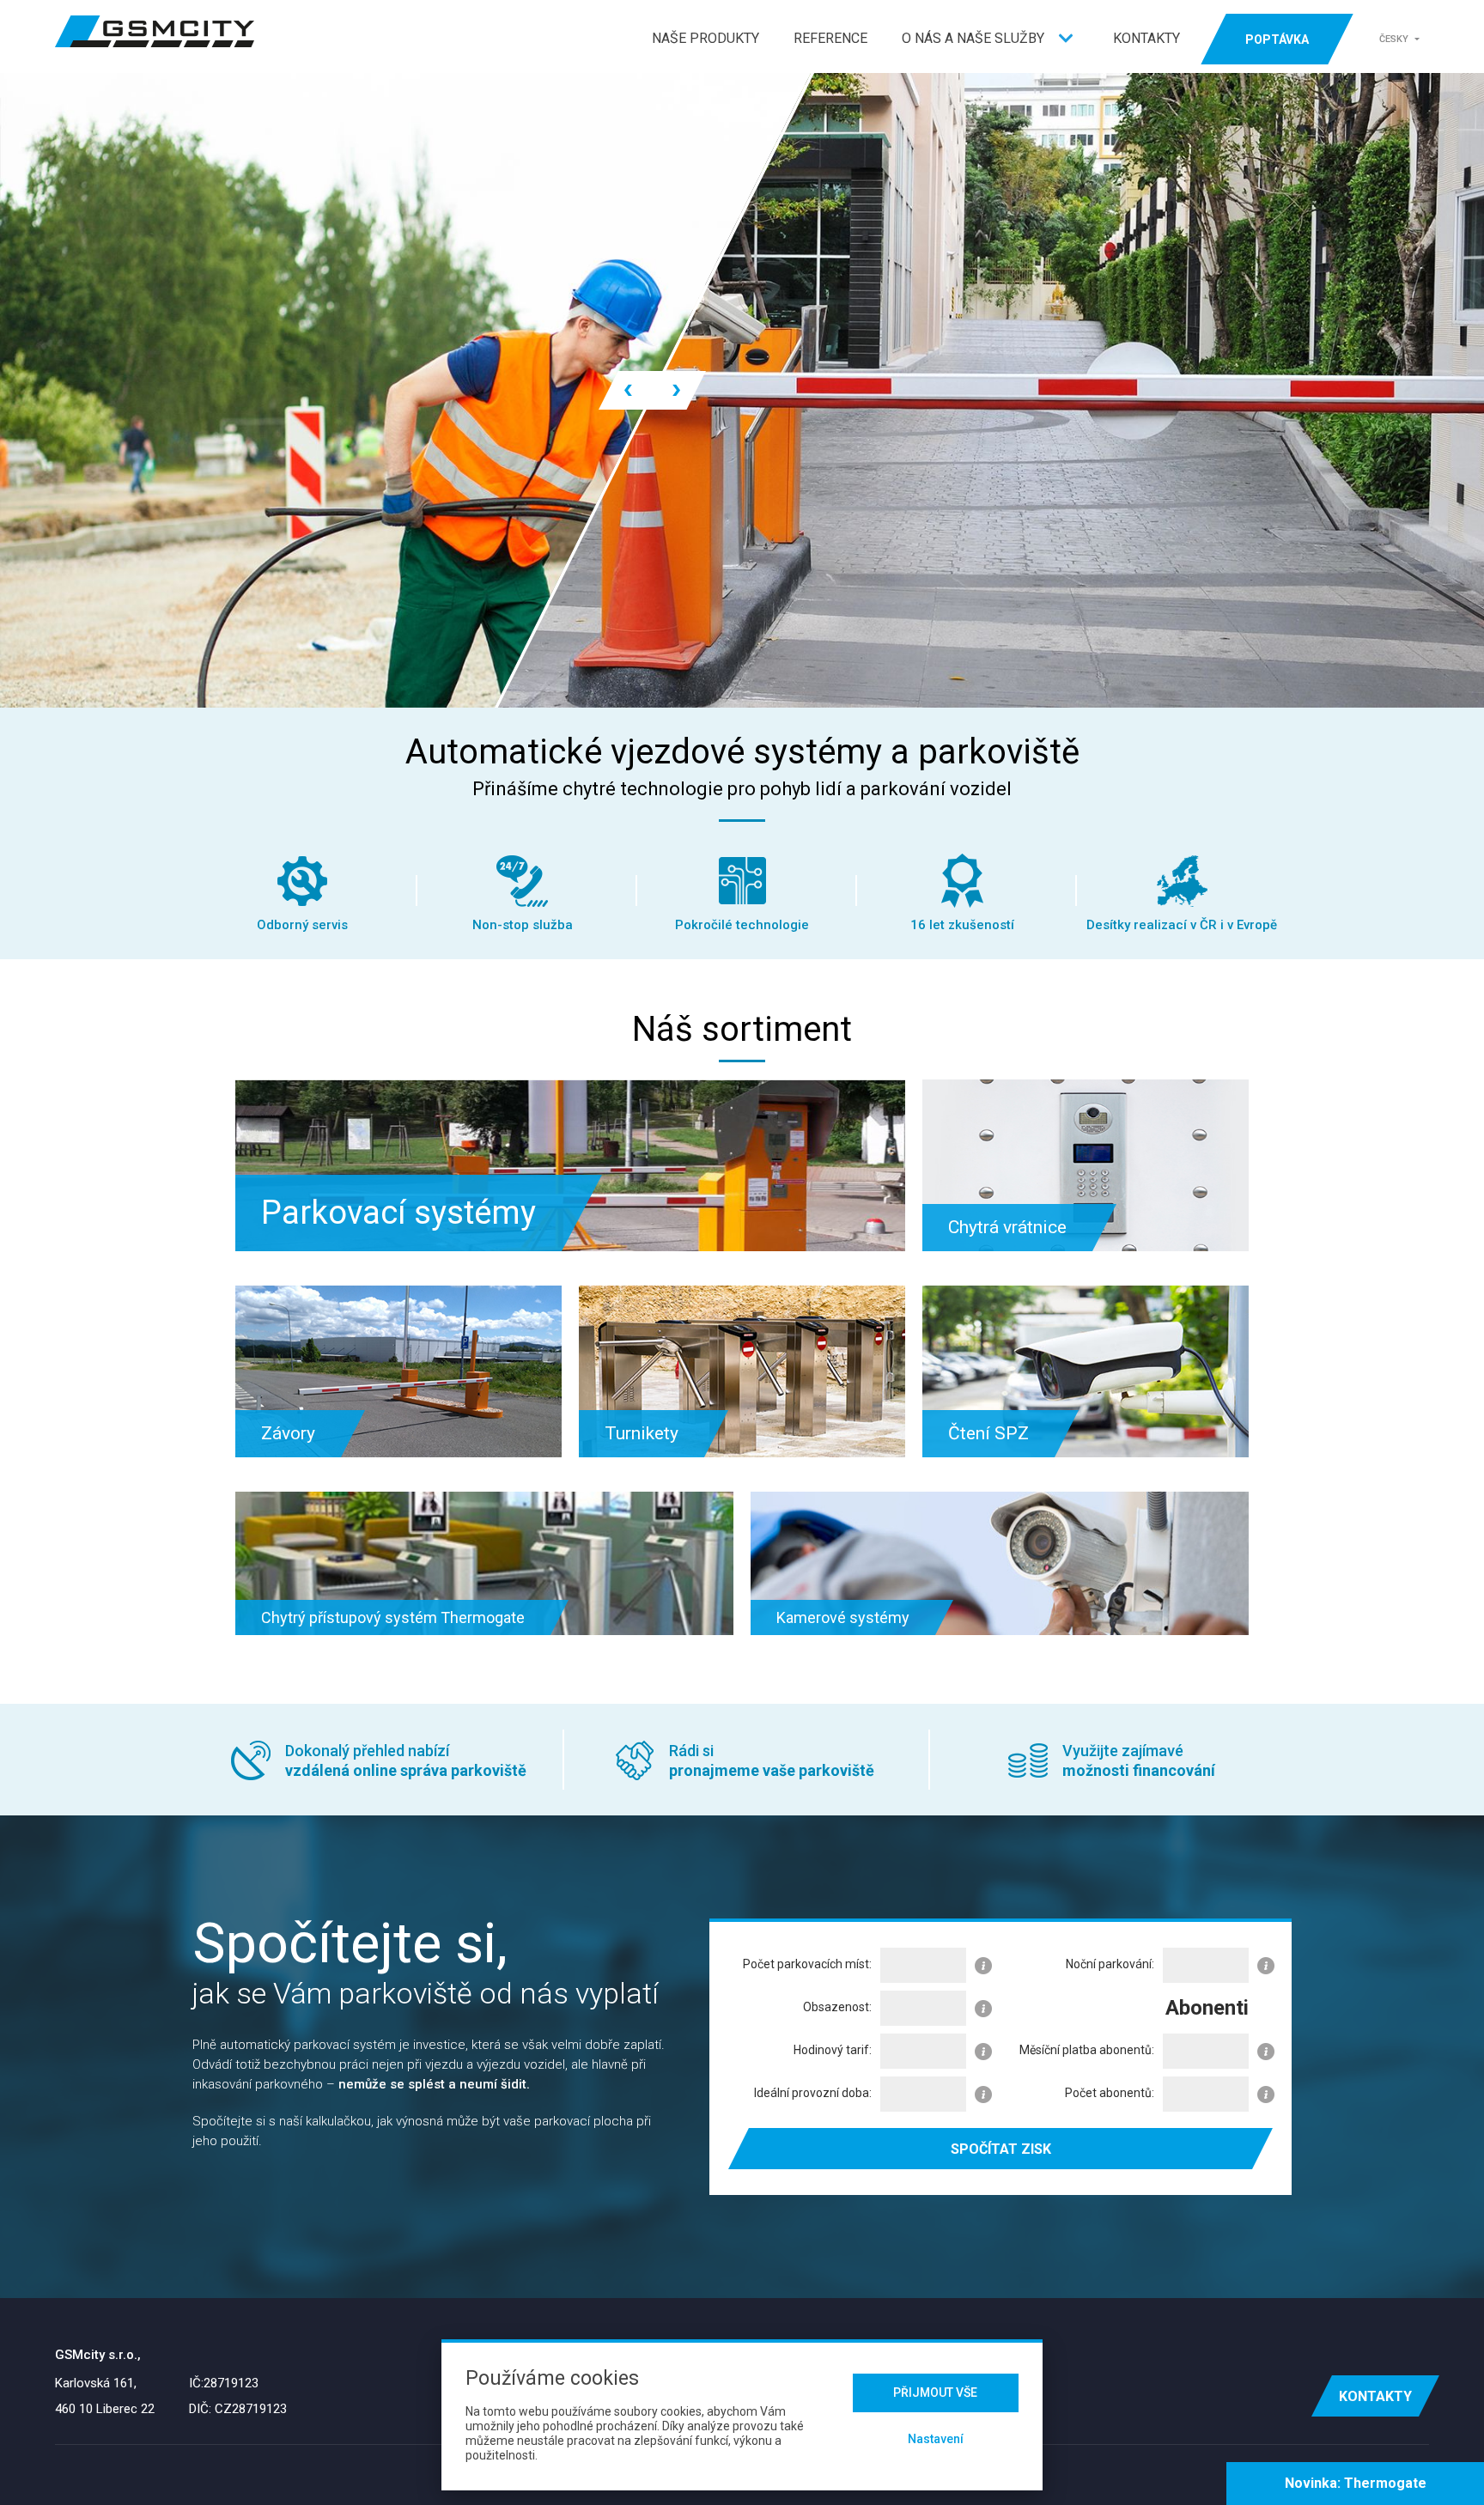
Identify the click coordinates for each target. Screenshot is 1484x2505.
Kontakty (1146, 38)
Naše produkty (706, 38)
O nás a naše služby (973, 38)
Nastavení (936, 2439)
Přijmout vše (935, 2393)
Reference (830, 38)
